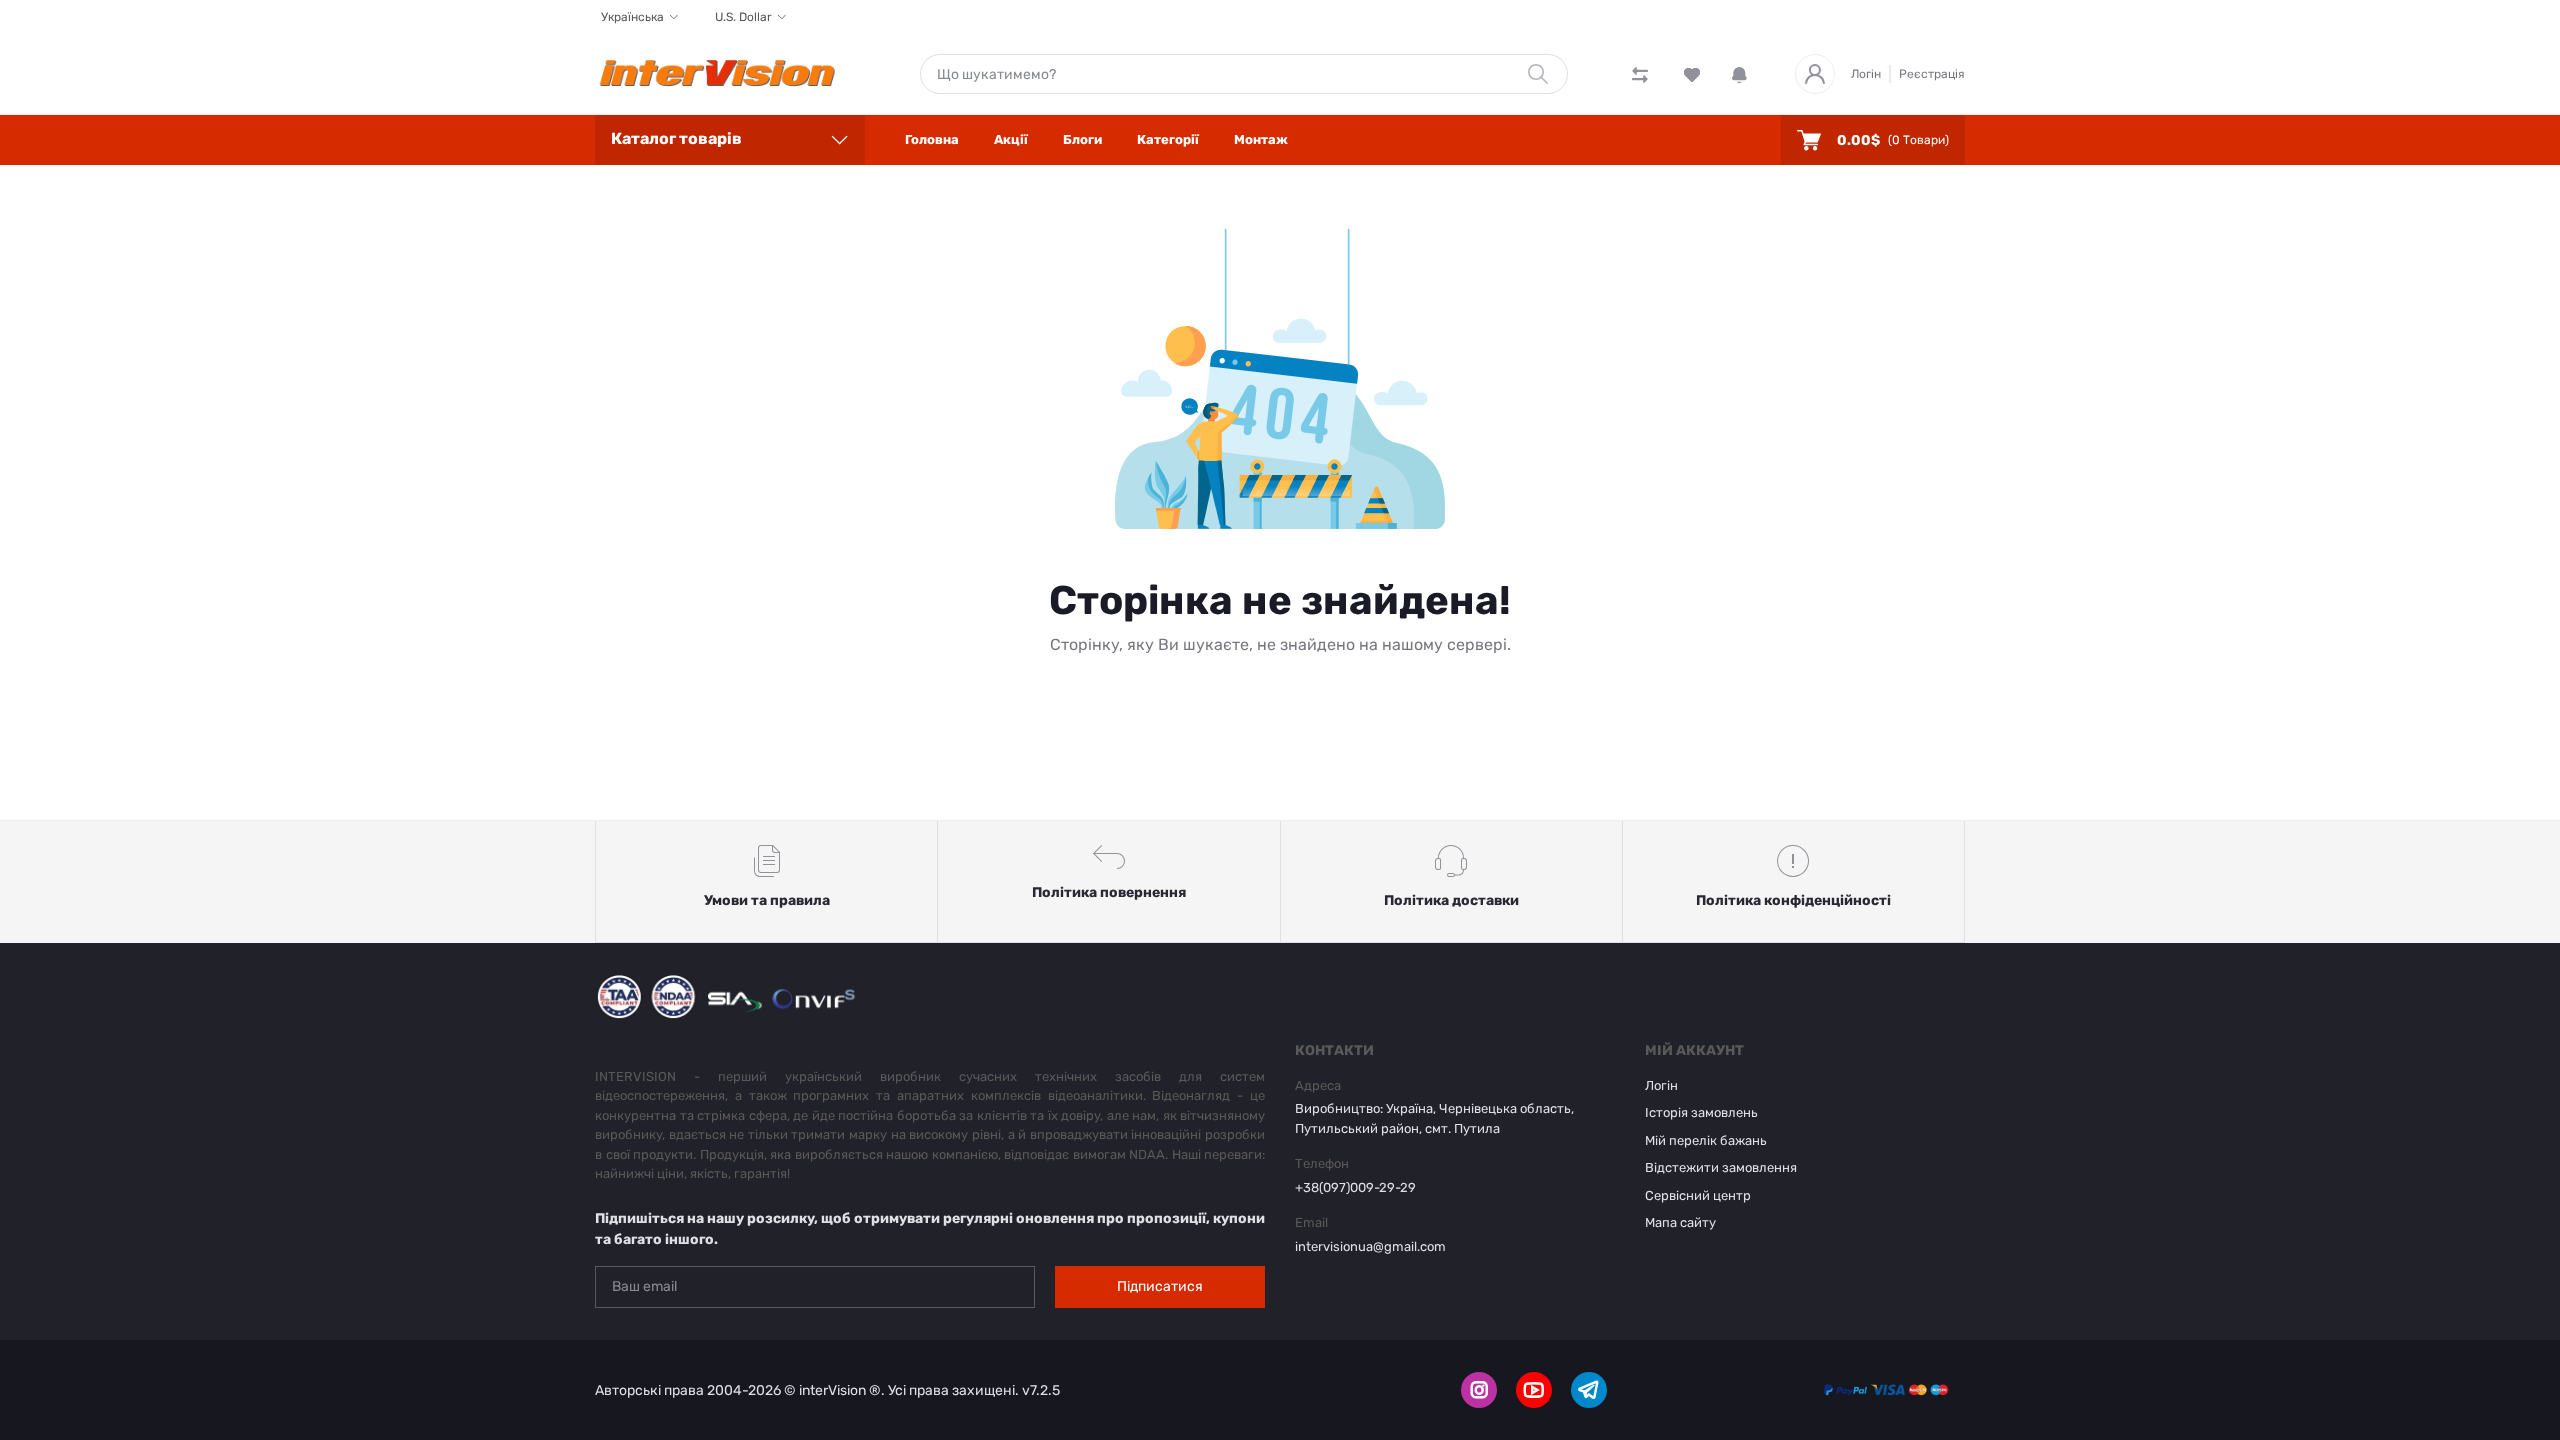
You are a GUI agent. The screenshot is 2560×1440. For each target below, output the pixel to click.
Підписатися (1160, 1286)
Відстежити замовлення (1721, 1167)
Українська (632, 17)
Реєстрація (1932, 74)
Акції (1011, 139)
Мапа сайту (1680, 1222)
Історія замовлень (1701, 1112)
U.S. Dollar (743, 17)
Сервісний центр (1698, 1195)
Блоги (1082, 139)
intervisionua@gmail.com (1370, 1246)
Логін (1866, 74)
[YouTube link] (1534, 1390)
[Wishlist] (1692, 74)
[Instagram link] (1479, 1390)
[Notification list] (1739, 74)
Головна (932, 139)
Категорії (1168, 139)
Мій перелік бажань (1706, 1140)
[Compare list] (1640, 74)
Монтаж (1261, 139)
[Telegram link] (1589, 1390)
